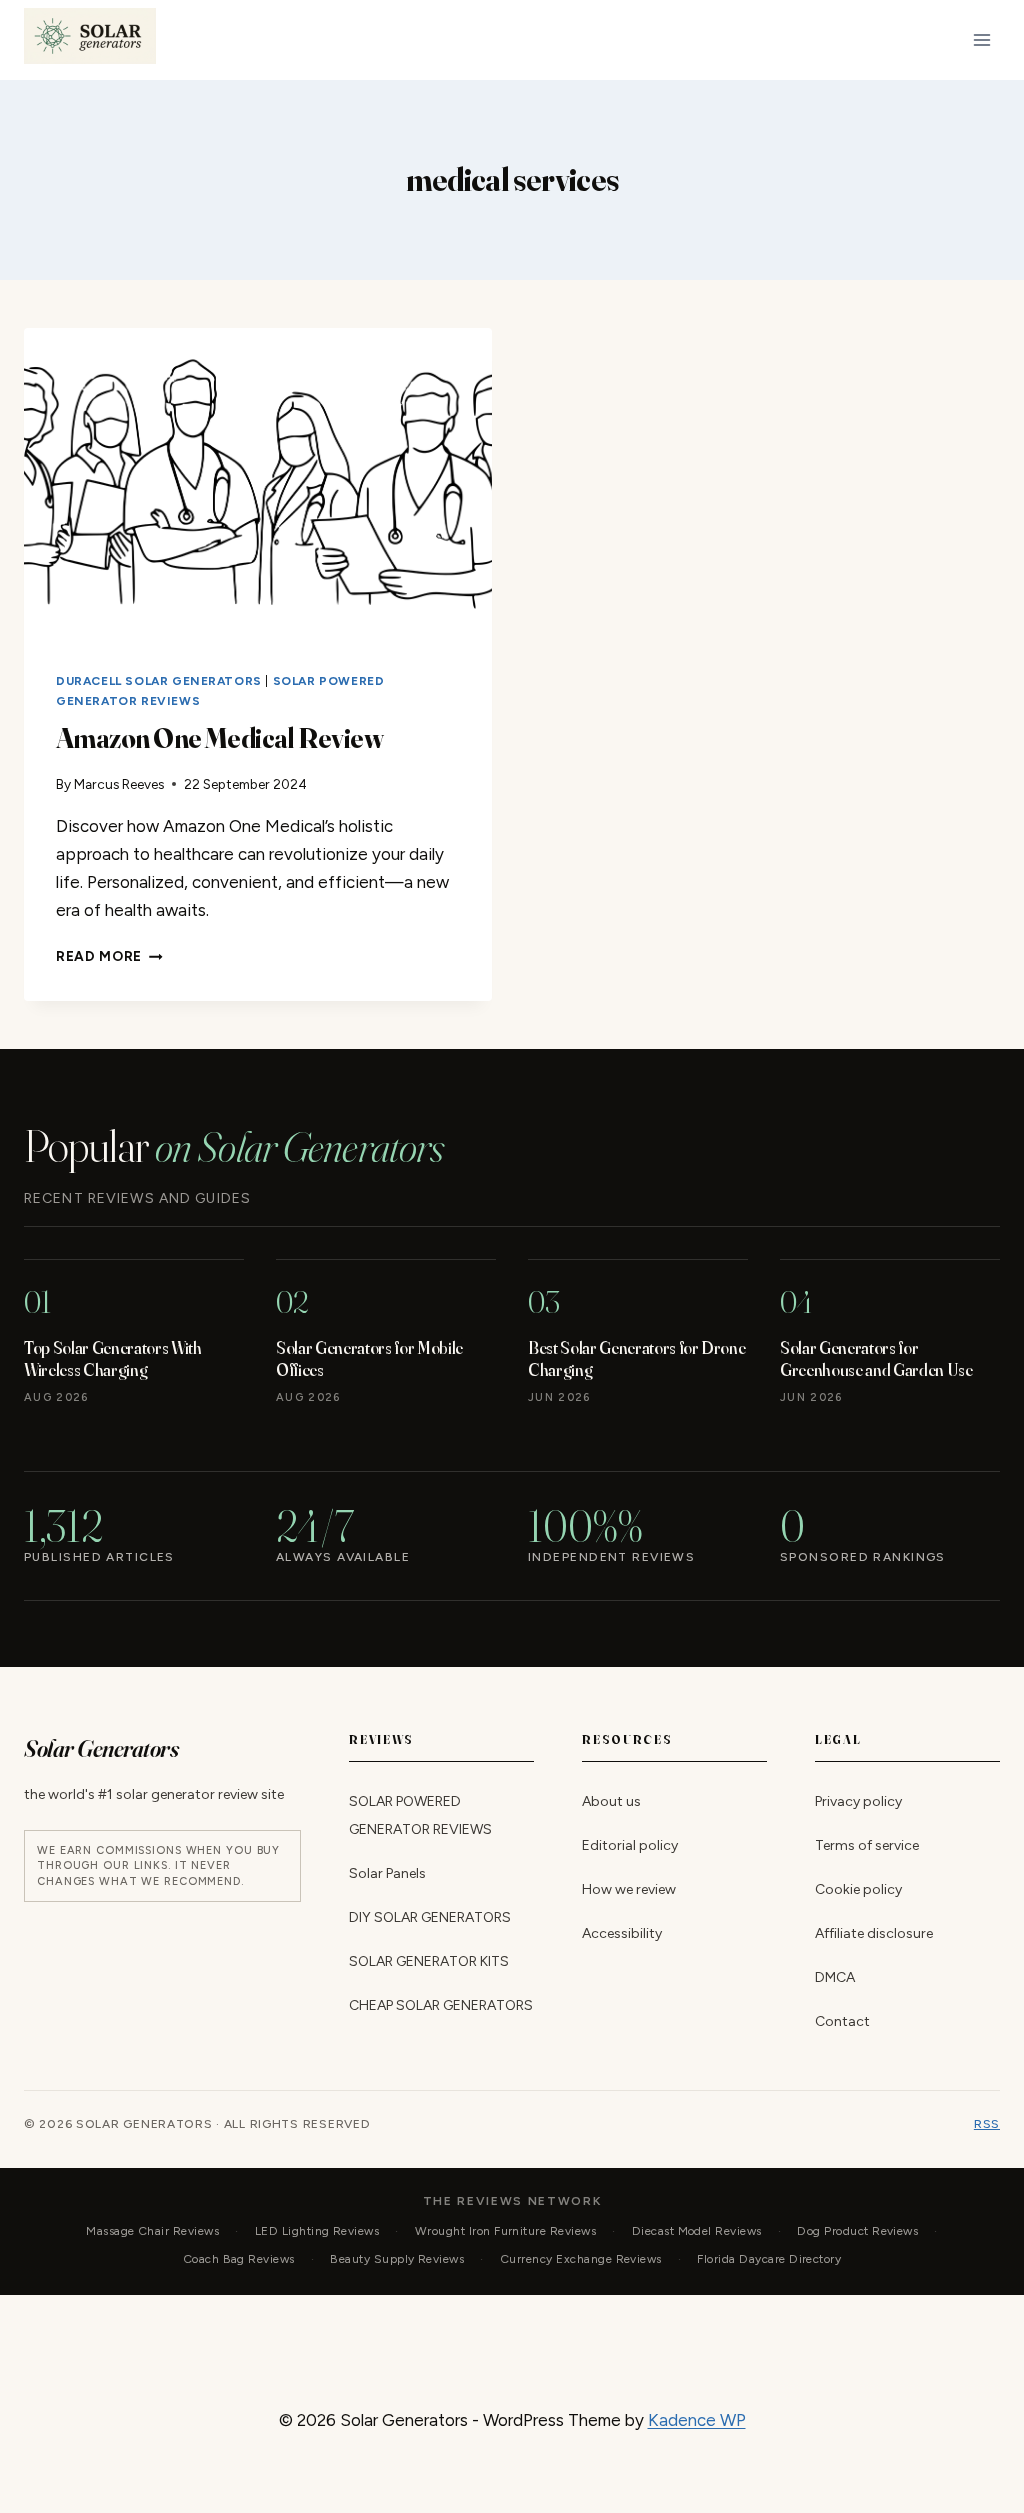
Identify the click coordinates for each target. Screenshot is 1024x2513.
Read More (109, 956)
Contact (842, 2022)
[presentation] (258, 484)
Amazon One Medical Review (219, 738)
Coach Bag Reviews (239, 2258)
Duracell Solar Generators (159, 681)
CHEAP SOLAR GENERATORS (441, 2006)
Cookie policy (858, 1890)
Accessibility (622, 1934)
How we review (629, 1890)
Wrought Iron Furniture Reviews (505, 2231)
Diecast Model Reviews (697, 2231)
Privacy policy (858, 1801)
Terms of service (867, 1846)
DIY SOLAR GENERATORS (430, 1918)
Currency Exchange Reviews (581, 2258)
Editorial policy (630, 1846)
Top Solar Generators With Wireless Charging (113, 1358)
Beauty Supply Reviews (397, 2258)
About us (611, 1801)
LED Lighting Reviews (317, 2231)
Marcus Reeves (119, 784)
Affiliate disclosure (874, 1934)
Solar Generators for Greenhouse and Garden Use (876, 1358)
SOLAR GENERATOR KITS (429, 1962)
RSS (987, 2125)
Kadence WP (697, 2420)
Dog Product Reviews (857, 2231)
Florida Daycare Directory (769, 2258)
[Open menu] (981, 39)
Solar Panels (387, 1874)
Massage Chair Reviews (152, 2231)
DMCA (835, 1978)
